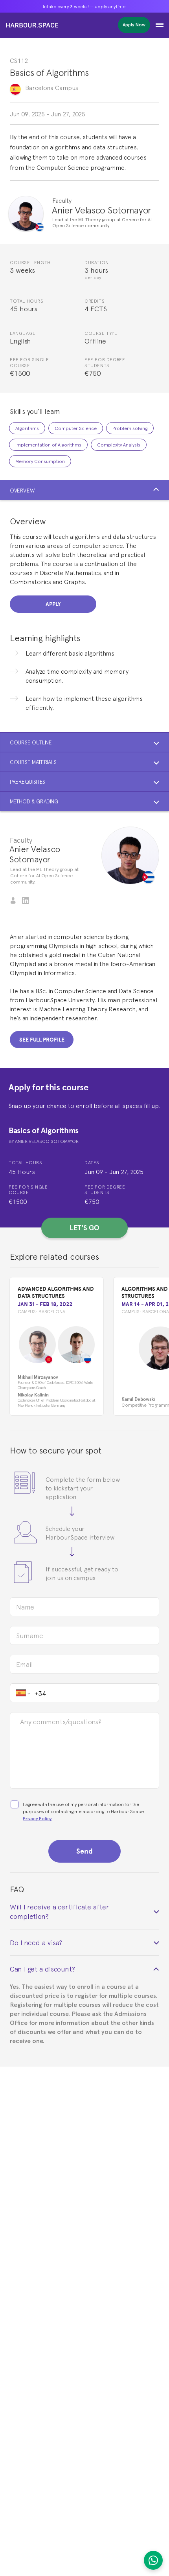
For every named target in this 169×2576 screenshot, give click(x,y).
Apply (53, 604)
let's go (84, 1228)
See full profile (42, 1040)
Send (84, 1851)
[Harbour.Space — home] (32, 25)
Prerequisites (28, 781)
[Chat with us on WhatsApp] (153, 2560)
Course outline (31, 742)
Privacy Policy (37, 1818)
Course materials (33, 762)
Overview (22, 490)
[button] (160, 25)
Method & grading (34, 801)
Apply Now (134, 25)
